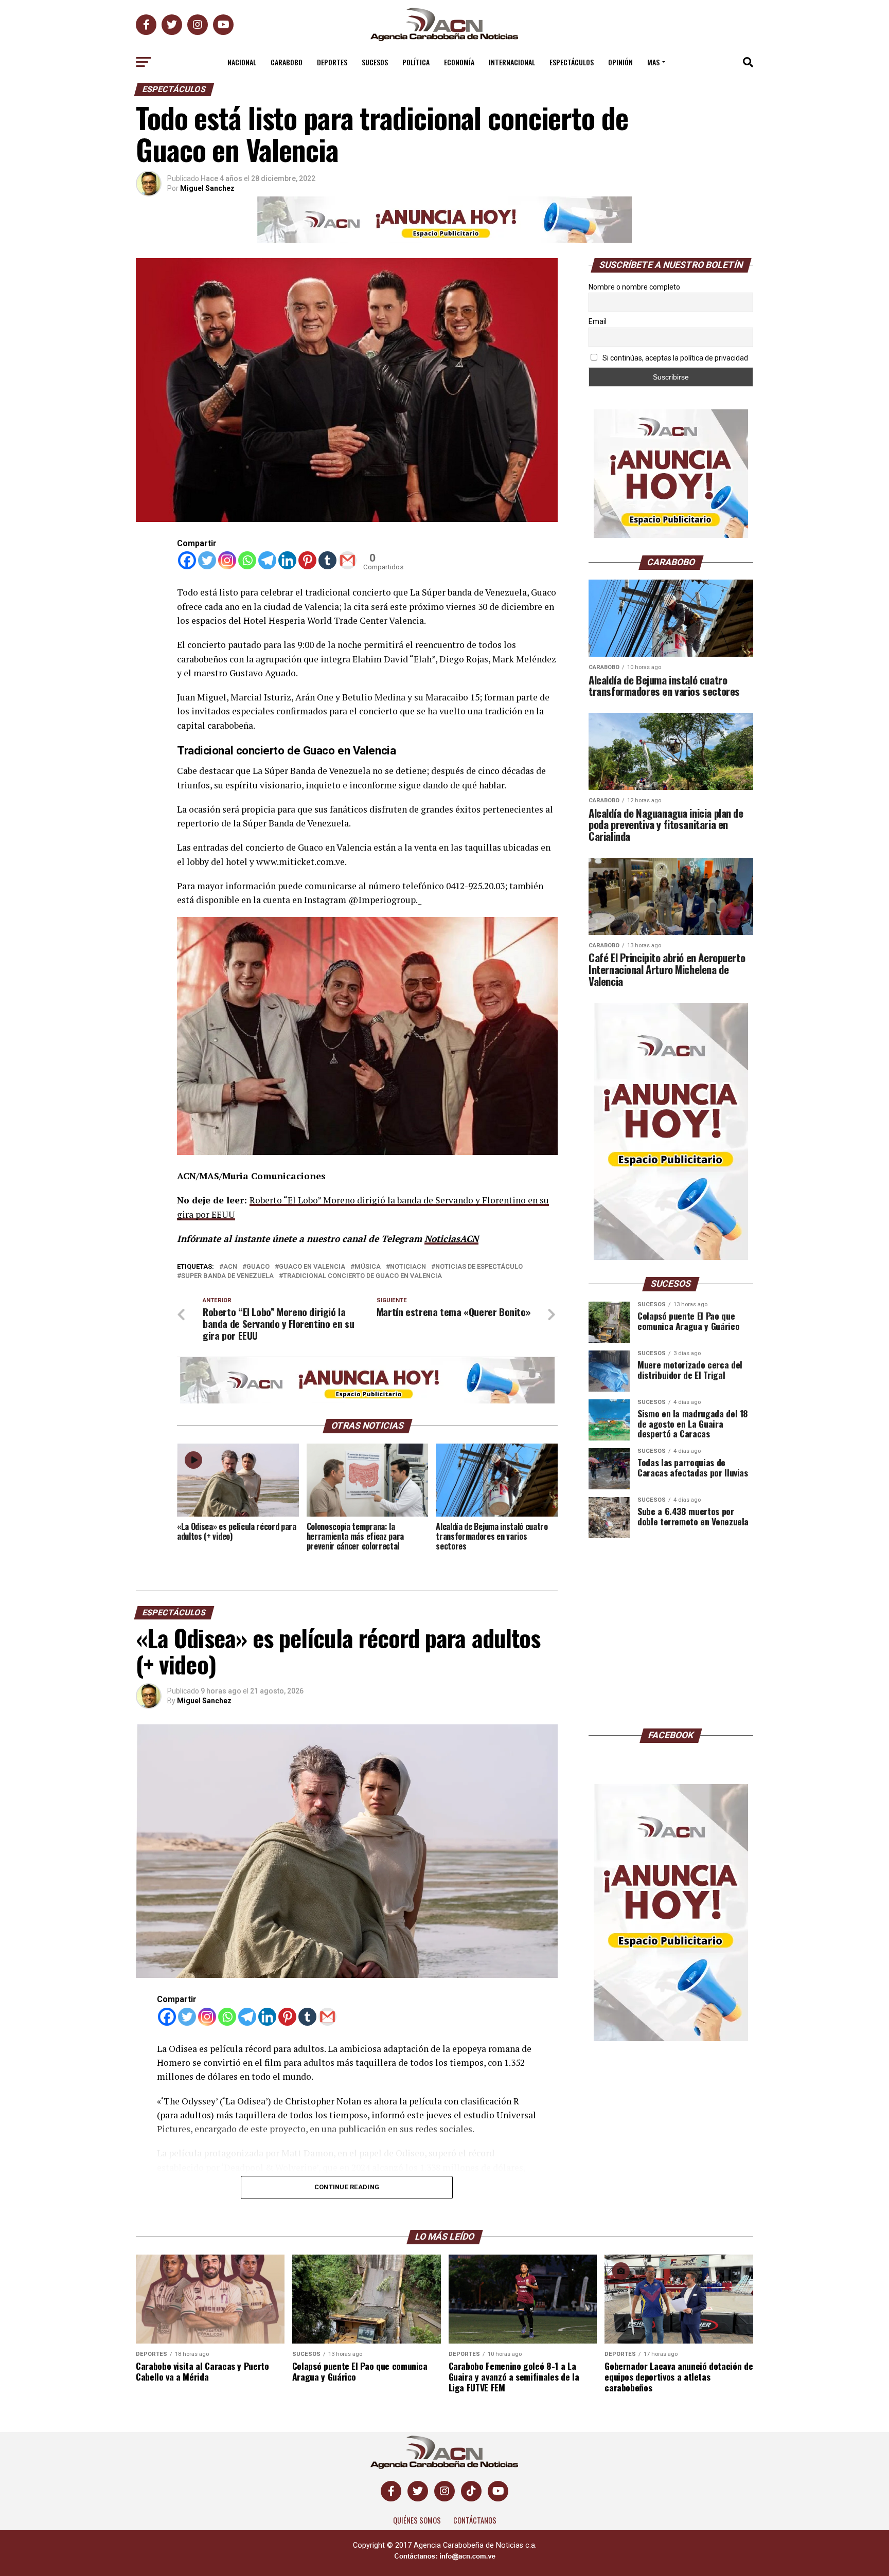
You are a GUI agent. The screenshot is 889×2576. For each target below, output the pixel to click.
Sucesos (375, 62)
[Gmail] (348, 560)
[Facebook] (187, 560)
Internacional (512, 62)
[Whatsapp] (247, 560)
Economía (459, 62)
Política (416, 62)
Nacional (242, 62)
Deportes (332, 62)
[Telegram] (267, 560)
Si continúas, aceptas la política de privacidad (674, 358)
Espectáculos (572, 62)
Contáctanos (475, 2520)
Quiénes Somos (417, 2520)
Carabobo (287, 62)
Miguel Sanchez (207, 188)
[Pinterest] (307, 560)
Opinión (620, 62)
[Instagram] (227, 560)
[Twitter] (207, 560)
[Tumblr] (327, 560)
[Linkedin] (287, 560)
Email (598, 321)
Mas (653, 62)
